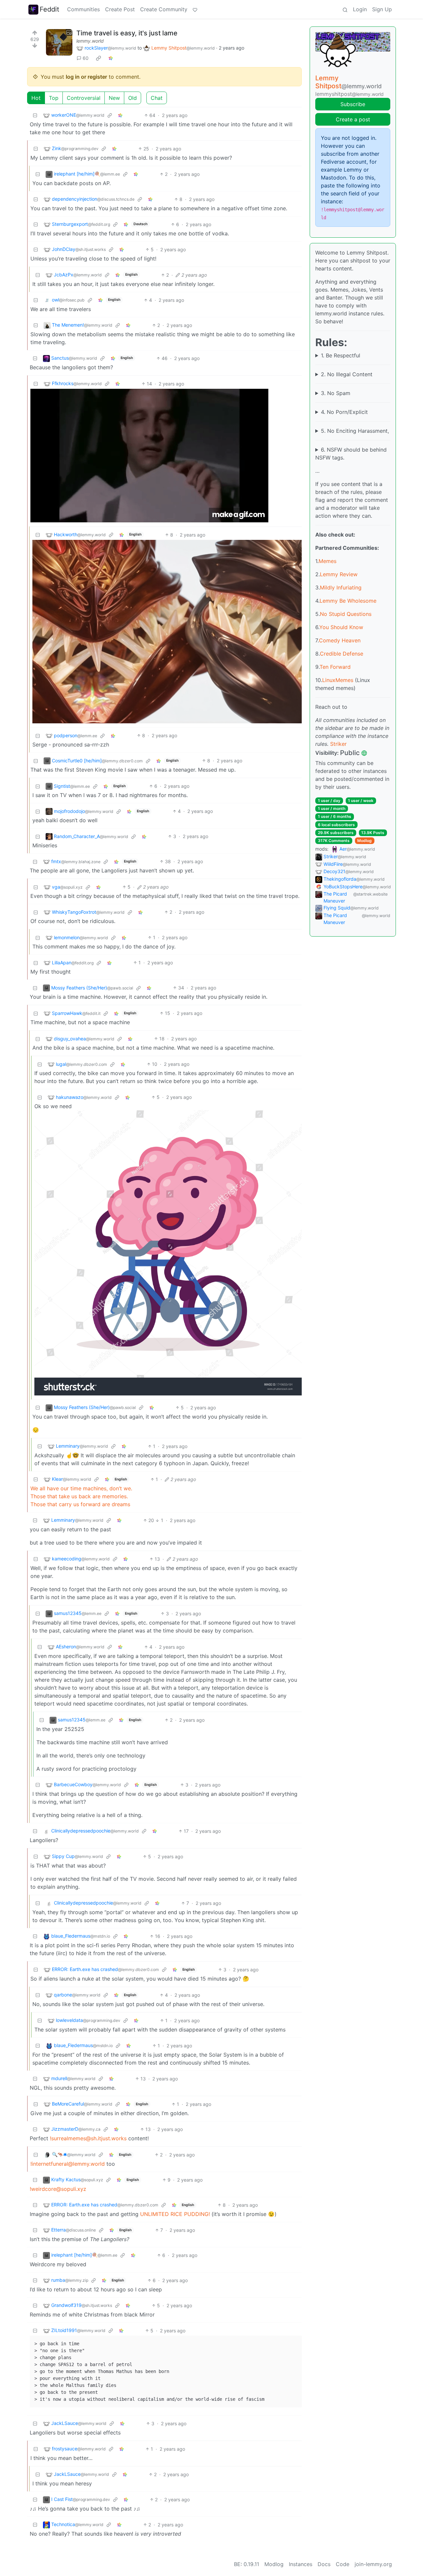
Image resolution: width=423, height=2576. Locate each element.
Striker (338, 744)
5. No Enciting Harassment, (355, 431)
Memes (327, 561)
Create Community (164, 9)
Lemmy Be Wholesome (348, 601)
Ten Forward (335, 667)
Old (133, 98)
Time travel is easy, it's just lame (127, 33)
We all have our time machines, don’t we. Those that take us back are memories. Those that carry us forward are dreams (81, 1496)
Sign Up (382, 9)
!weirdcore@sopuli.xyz (58, 2189)
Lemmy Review (339, 574)
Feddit (49, 9)
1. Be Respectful (341, 355)
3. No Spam (336, 393)
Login (360, 9)
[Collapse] (35, 115)
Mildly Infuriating (341, 587)
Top (54, 98)
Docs (324, 2564)
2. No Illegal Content (347, 374)
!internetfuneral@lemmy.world (68, 2164)
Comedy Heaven (340, 640)
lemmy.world (90, 41)
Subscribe (353, 104)
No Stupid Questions (346, 614)
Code (343, 2564)
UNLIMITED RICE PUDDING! (175, 2214)
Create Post (120, 9)
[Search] (345, 9)
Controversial (84, 98)
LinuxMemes (338, 680)
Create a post (353, 119)
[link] (98, 58)
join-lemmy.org (373, 2564)
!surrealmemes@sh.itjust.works (88, 2138)
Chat (157, 98)
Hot (36, 98)
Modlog (365, 841)
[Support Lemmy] (195, 9)
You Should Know (341, 627)
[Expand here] (59, 42)
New (114, 98)
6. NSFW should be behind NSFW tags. (351, 454)
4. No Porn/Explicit (344, 412)
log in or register (86, 77)
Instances (301, 2564)
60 (86, 58)
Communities (83, 9)
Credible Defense (342, 654)
